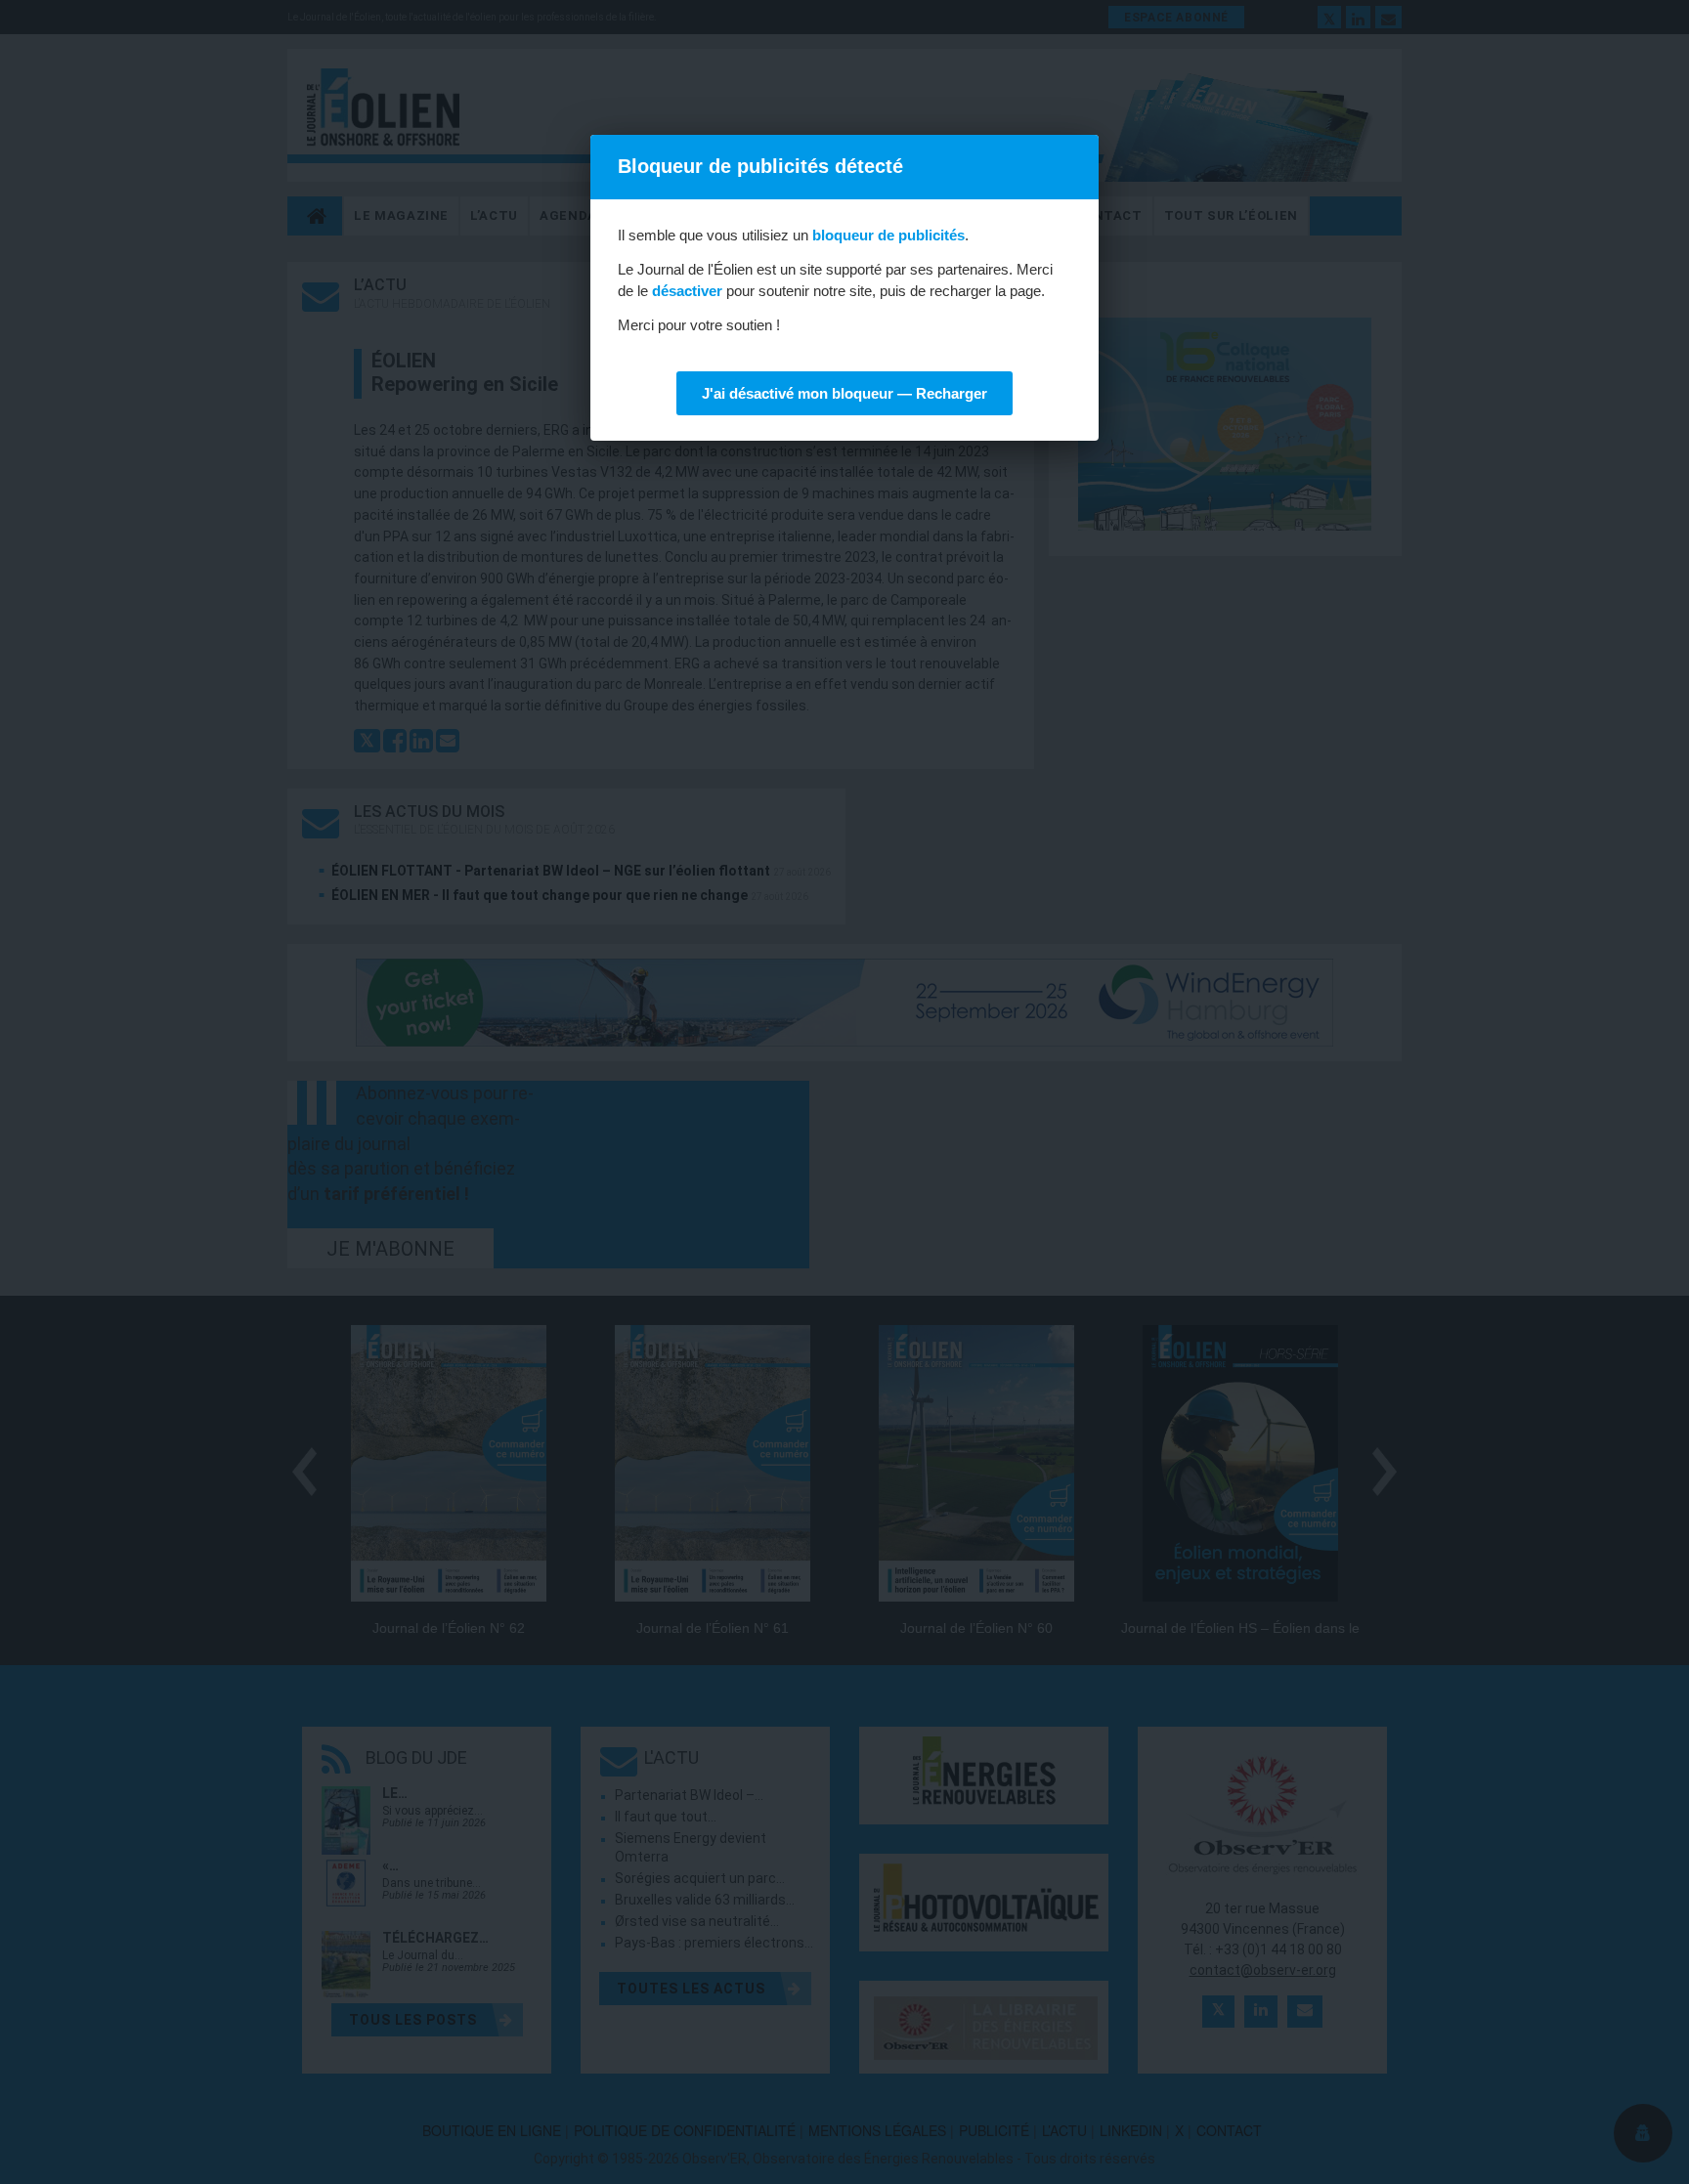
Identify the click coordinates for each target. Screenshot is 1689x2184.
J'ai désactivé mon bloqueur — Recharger (844, 393)
